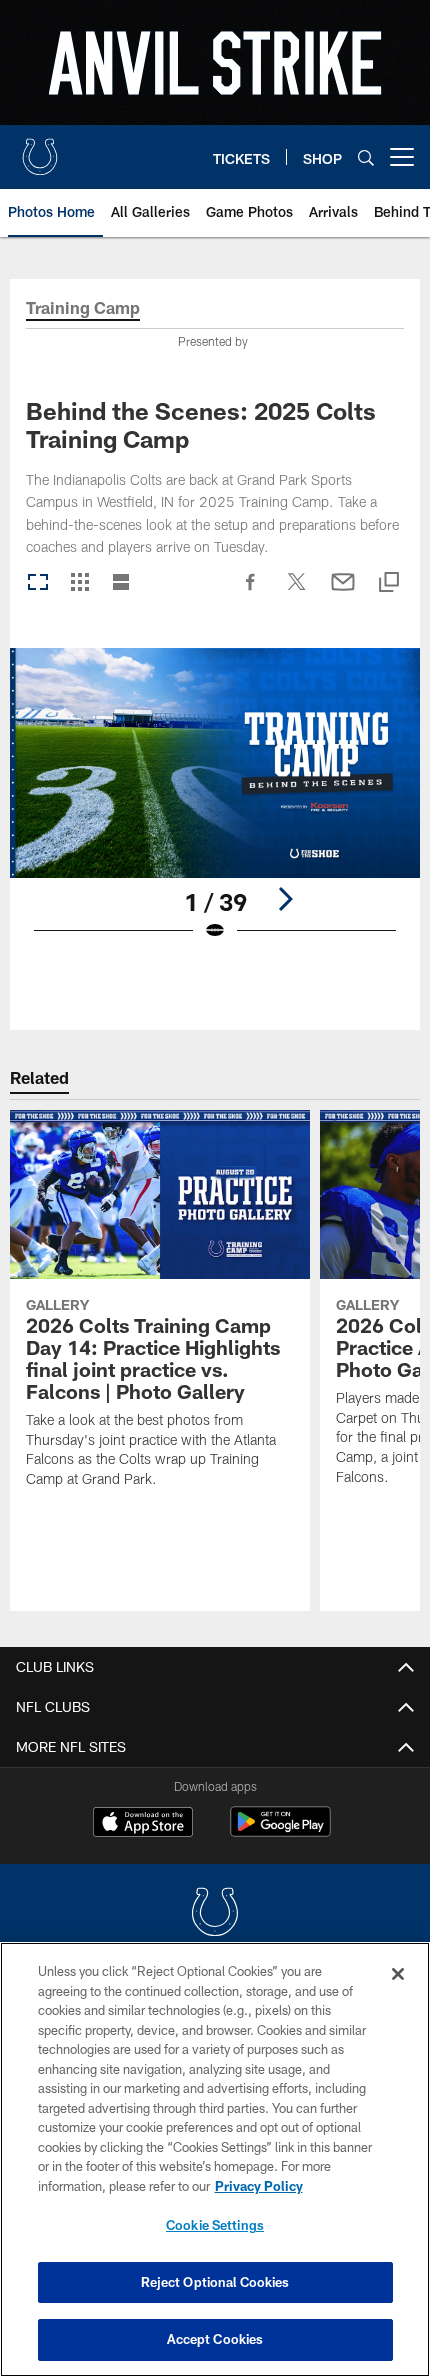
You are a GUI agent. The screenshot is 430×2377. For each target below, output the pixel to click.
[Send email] (343, 592)
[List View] (121, 583)
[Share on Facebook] (251, 592)
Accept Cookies (215, 2339)
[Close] (398, 1974)
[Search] (366, 157)
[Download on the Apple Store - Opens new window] (143, 1824)
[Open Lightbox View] (215, 807)
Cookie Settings (215, 2225)
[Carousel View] (38, 583)
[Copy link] (389, 583)
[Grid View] (79, 583)
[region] (215, 2159)
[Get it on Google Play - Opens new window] (280, 1831)
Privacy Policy (259, 2186)
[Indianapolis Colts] (215, 1914)
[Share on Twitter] (297, 592)
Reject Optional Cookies (215, 2282)
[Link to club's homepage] (40, 149)
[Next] (285, 899)
